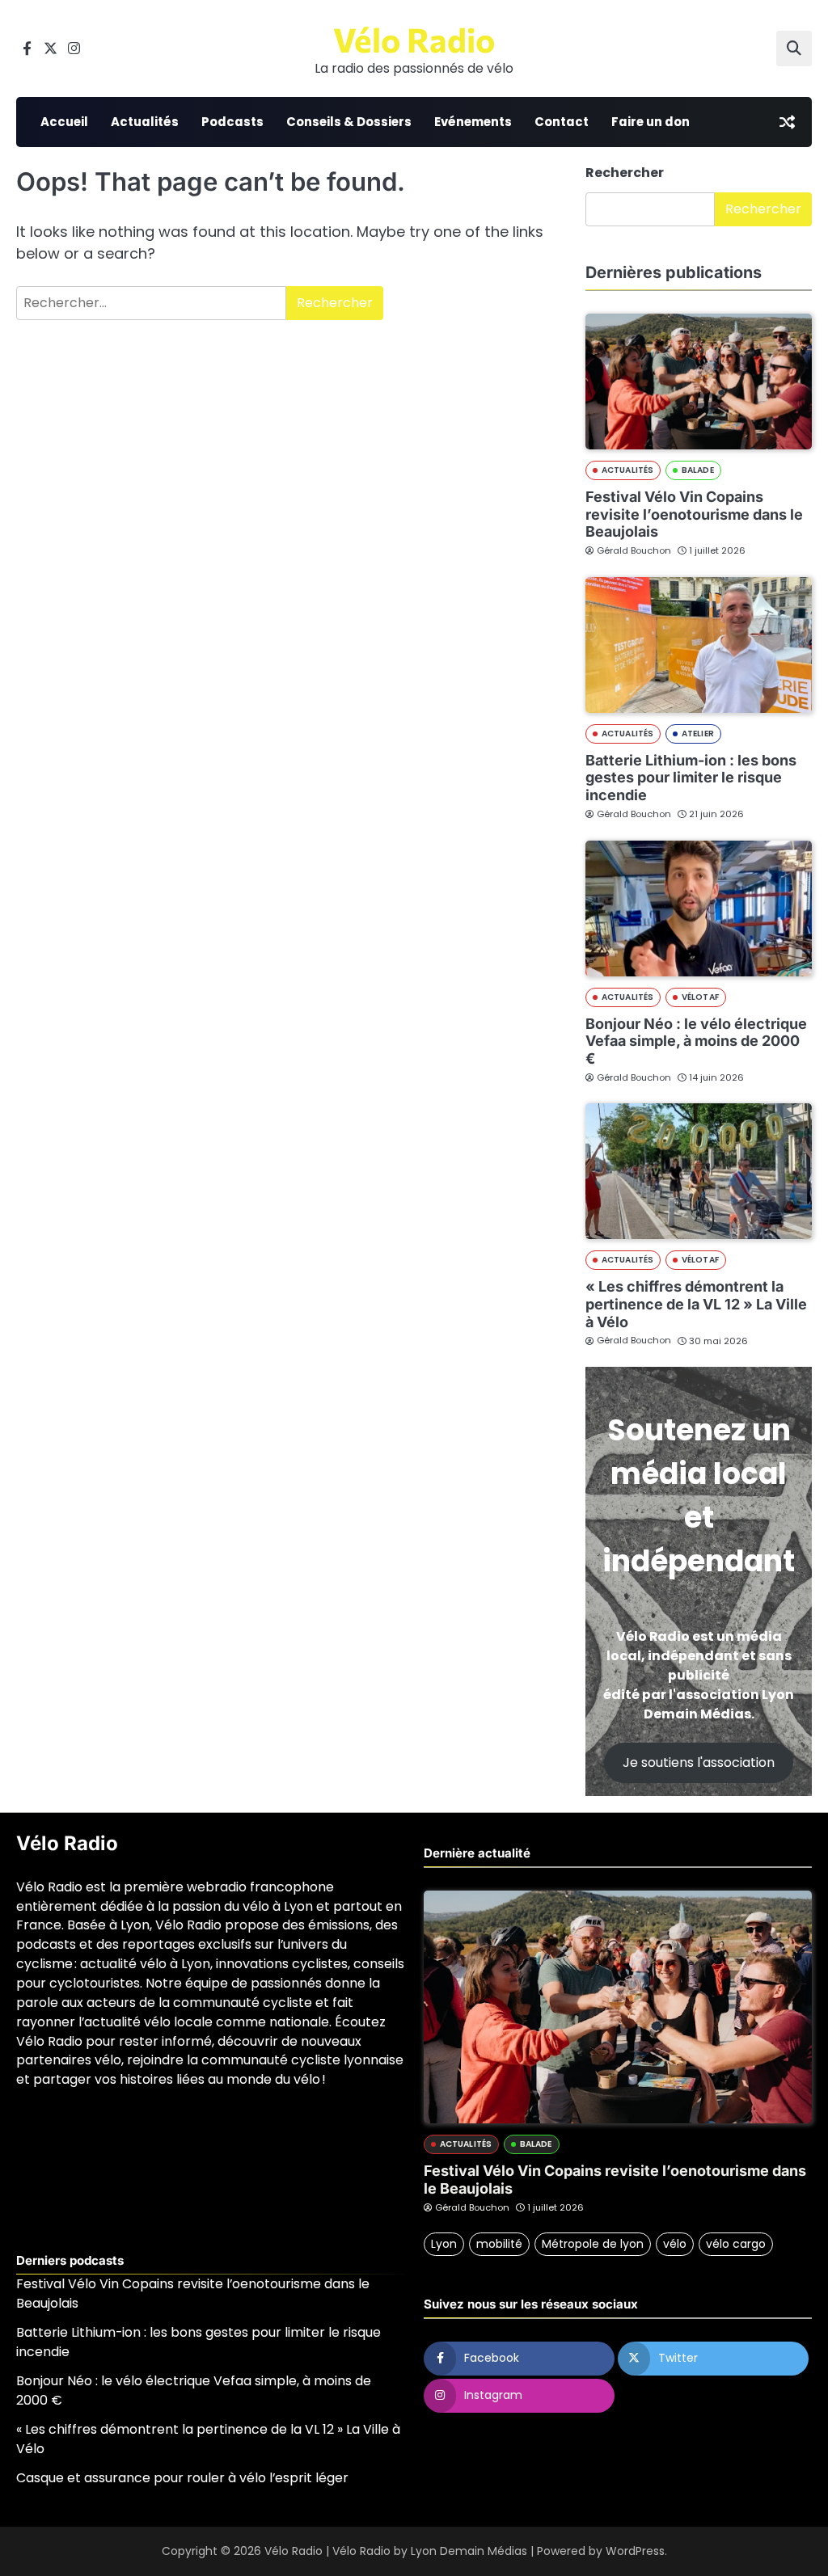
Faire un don (651, 122)
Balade (698, 470)
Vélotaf (700, 997)
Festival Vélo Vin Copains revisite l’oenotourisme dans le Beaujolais (694, 514)
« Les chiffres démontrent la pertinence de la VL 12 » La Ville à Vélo (696, 1304)
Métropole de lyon (593, 2244)
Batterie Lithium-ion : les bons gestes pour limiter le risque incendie (691, 778)
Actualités (145, 122)
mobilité (499, 2244)
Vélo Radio (414, 39)
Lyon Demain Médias (469, 2551)
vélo (675, 2244)
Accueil (64, 122)
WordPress (635, 2551)
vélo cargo (736, 2244)
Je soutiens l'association (699, 1762)
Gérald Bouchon (634, 550)
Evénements (473, 122)
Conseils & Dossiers (349, 122)
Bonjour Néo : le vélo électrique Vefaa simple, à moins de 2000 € (696, 1041)
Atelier (698, 734)
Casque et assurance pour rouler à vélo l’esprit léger (182, 2478)
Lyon (444, 2244)
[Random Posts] (787, 122)
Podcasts (232, 122)
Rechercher (625, 173)
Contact (562, 122)
